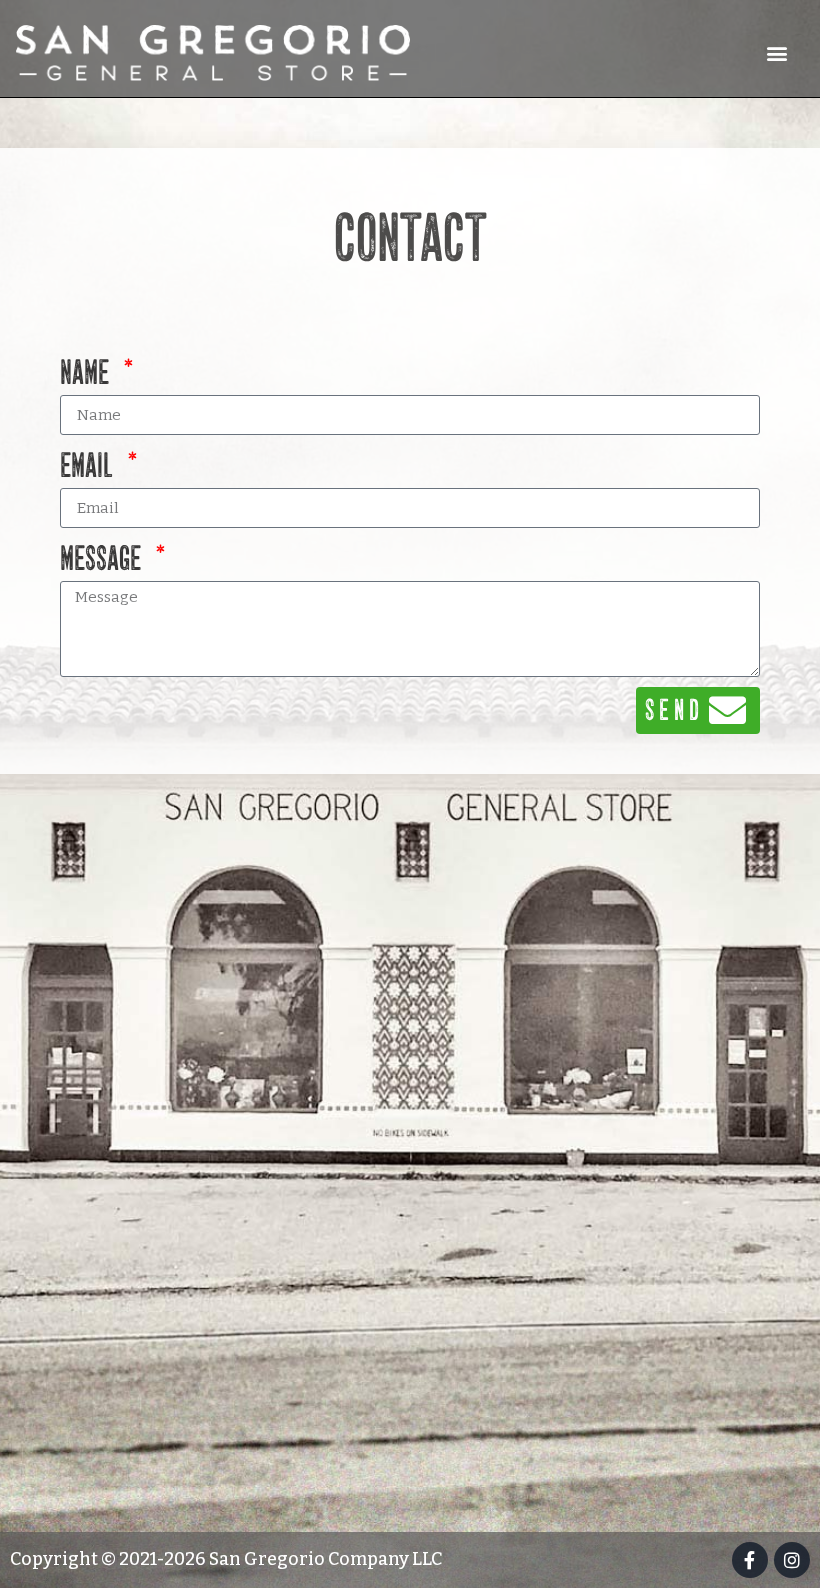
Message (103, 559)
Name (87, 373)
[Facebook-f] (750, 1560)
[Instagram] (792, 1560)
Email (89, 466)
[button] (777, 52)
